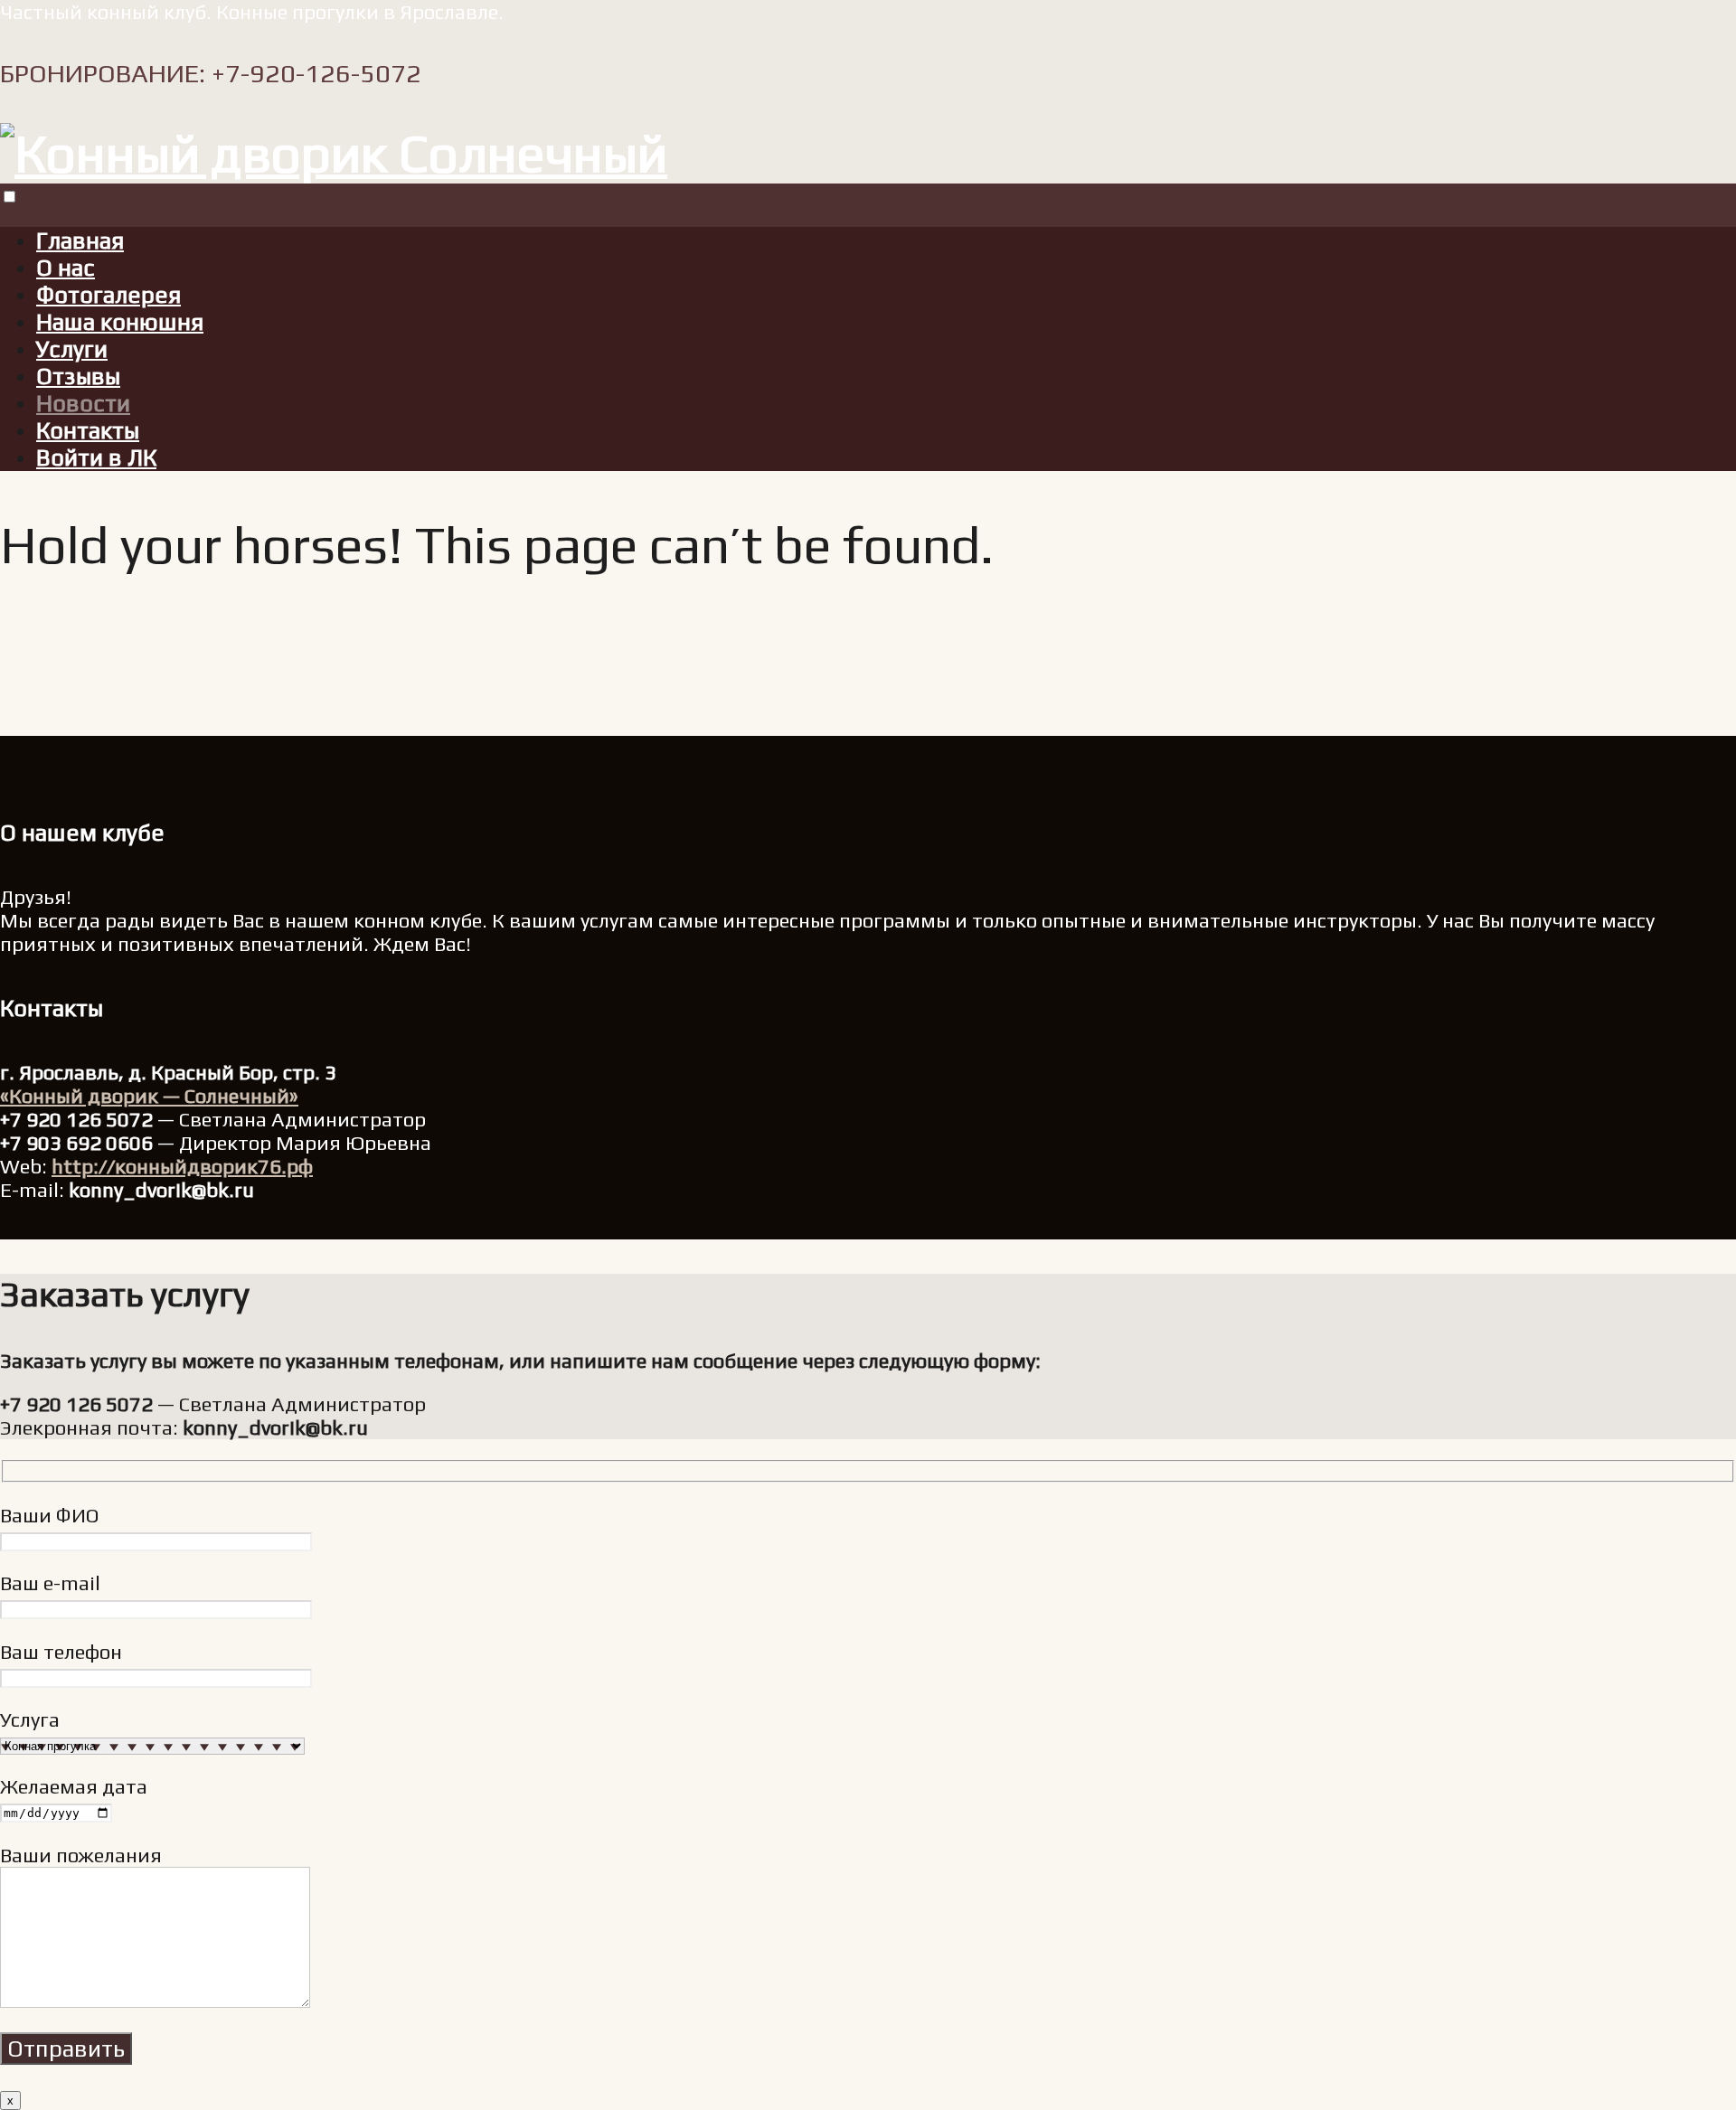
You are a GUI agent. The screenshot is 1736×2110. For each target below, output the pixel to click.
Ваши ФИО (50, 1515)
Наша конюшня (120, 322)
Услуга (30, 1719)
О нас (66, 268)
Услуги (72, 349)
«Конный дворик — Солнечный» (149, 1096)
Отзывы (78, 376)
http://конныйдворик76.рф (182, 1166)
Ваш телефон (61, 1652)
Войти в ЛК (96, 457)
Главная (80, 240)
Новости (83, 403)
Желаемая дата (74, 1786)
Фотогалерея (108, 295)
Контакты (88, 430)
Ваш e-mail (50, 1583)
